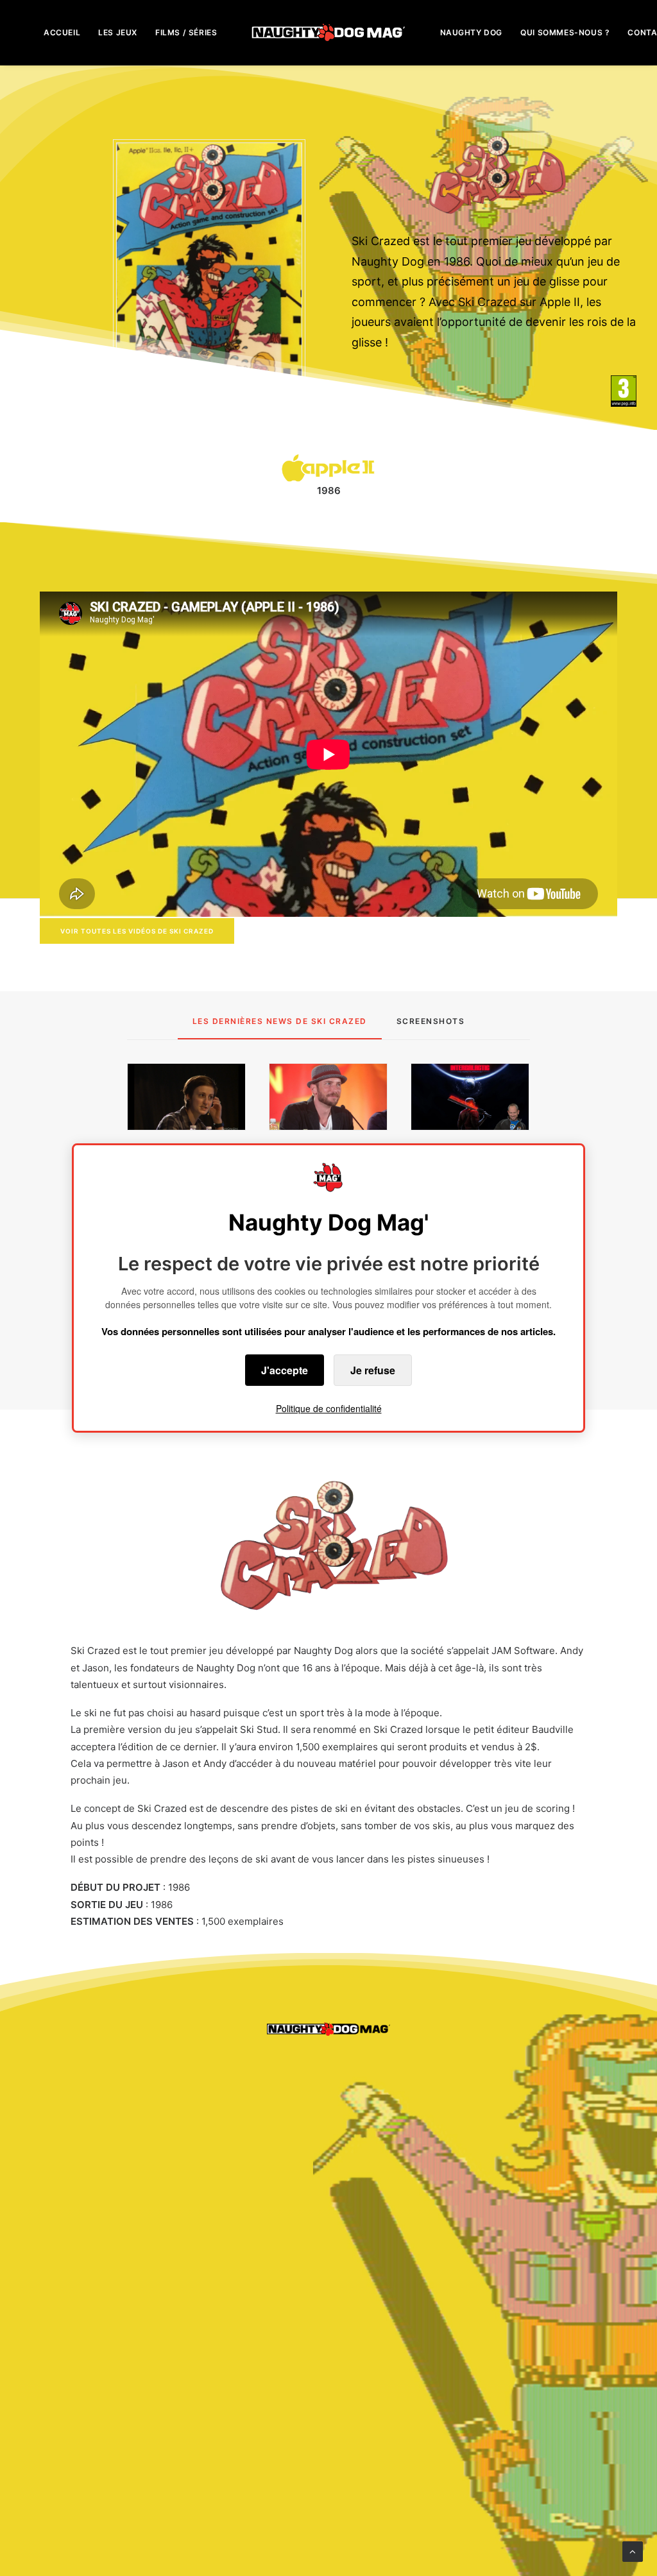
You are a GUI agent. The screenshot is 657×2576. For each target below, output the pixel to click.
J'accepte (285, 1370)
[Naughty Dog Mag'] (329, 32)
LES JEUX (118, 32)
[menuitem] (62, 32)
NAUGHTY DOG (472, 32)
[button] (186, 1097)
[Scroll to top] (633, 2551)
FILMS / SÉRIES (186, 32)
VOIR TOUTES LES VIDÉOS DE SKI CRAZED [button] (137, 931)
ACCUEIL (62, 32)
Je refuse (373, 1370)
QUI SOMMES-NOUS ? (565, 32)
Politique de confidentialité (329, 1408)
